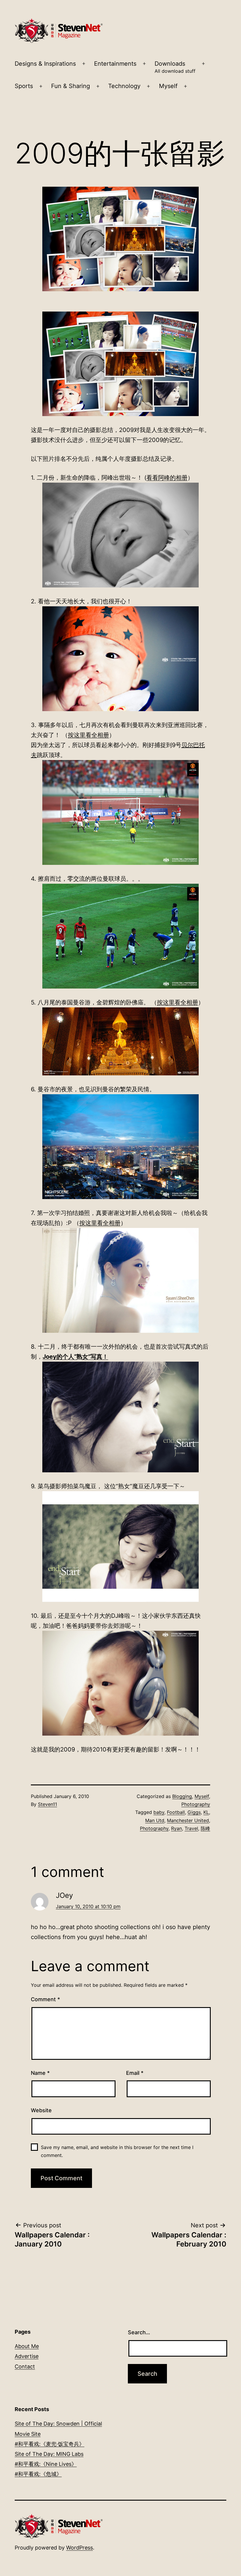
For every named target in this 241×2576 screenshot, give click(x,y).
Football (176, 1812)
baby (159, 1812)
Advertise (27, 2356)
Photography (196, 1804)
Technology (124, 86)
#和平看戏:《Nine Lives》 (46, 2464)
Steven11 (47, 1804)
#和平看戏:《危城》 (38, 2474)
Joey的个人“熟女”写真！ (75, 1357)
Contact (25, 2366)
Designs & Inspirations (45, 64)
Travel (191, 1828)
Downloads (175, 67)
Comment (45, 1999)
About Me (27, 2346)
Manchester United (188, 1820)
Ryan (176, 1828)
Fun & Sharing (71, 86)
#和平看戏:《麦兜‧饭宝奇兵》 (50, 2444)
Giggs (194, 1812)
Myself (168, 86)
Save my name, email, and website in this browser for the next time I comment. (117, 2151)
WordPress (80, 2548)
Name (40, 2073)
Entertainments (115, 64)
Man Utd (155, 1820)
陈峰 (205, 1828)
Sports (24, 86)
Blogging (182, 1796)
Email (135, 2073)
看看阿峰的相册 (167, 478)
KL (206, 1812)
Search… (139, 2332)
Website (41, 2110)
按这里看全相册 (88, 735)
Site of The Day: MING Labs (49, 2454)
